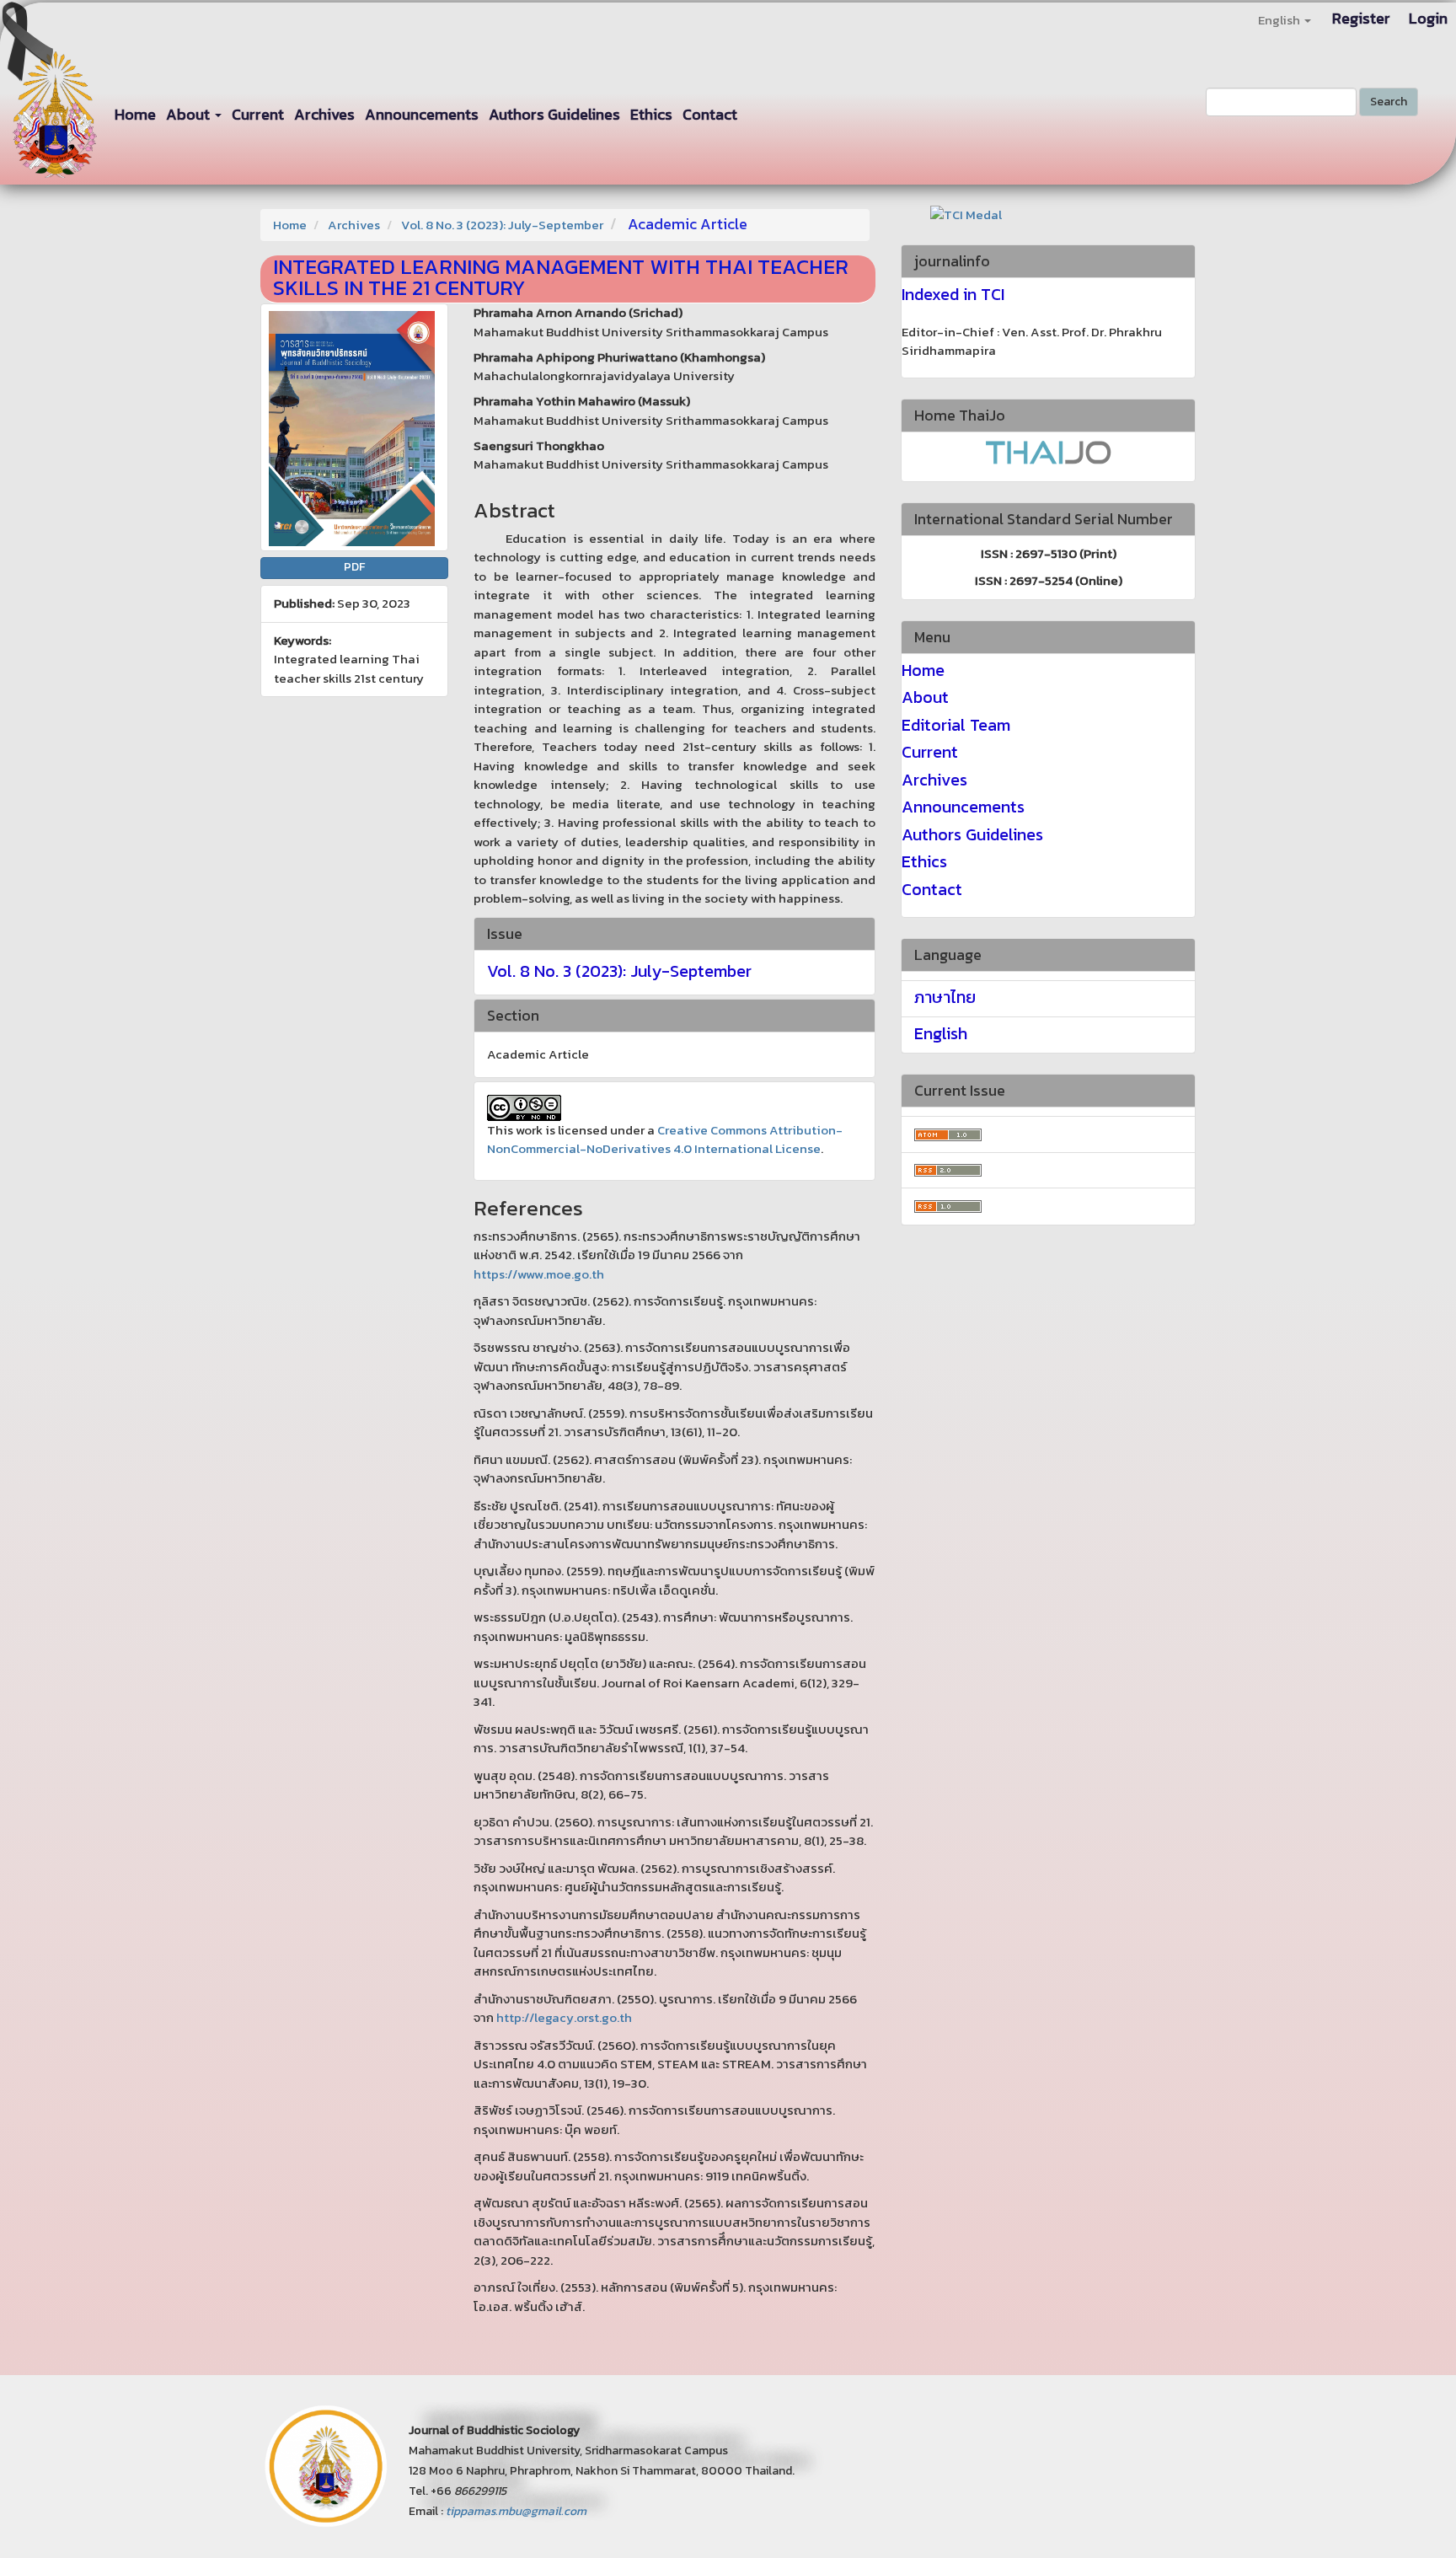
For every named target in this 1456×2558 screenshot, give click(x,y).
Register (1361, 18)
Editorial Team (956, 725)
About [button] (190, 114)
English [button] (1280, 20)
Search (1389, 102)
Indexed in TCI (953, 294)
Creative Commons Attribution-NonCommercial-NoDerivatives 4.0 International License (665, 1140)
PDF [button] (354, 567)
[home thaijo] (1048, 450)
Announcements (422, 114)
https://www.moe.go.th (539, 1274)
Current (258, 114)
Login (1428, 18)
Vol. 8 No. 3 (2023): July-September (502, 225)
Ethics (651, 114)
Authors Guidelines (554, 114)
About (925, 697)
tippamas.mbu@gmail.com (516, 2511)
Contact (710, 114)
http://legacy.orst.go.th (564, 2017)
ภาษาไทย (945, 997)
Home (135, 114)
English (941, 1033)
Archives (324, 114)
